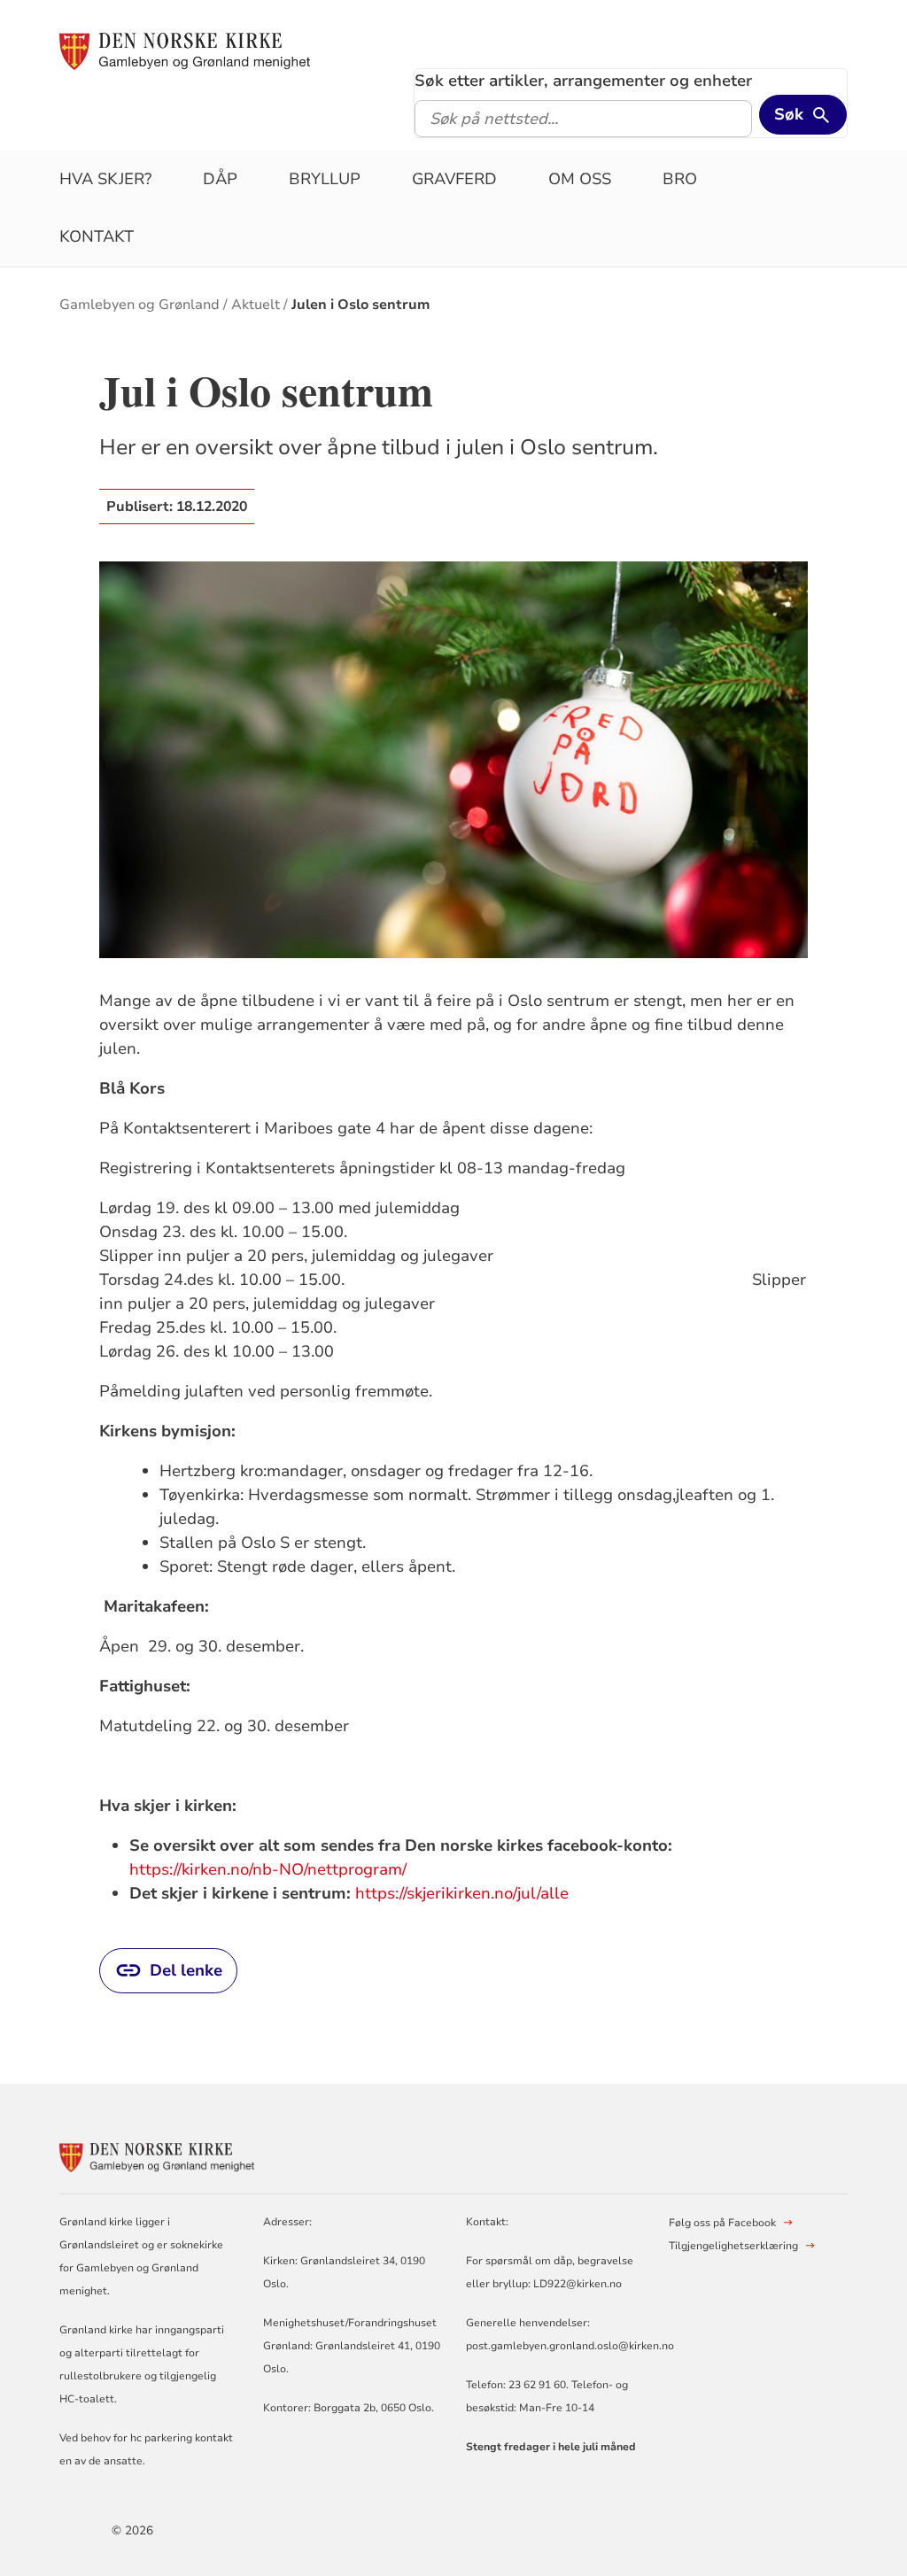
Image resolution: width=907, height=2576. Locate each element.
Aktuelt (256, 305)
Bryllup (325, 179)
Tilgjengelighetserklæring (733, 2246)
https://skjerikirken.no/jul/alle (462, 1893)
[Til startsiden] (185, 50)
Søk (789, 114)
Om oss (580, 179)
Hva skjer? (105, 179)
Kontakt (97, 236)
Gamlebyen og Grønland (140, 305)
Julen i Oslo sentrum (360, 305)
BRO (680, 179)
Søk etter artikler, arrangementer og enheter (583, 81)
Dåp (220, 179)
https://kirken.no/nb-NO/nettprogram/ (268, 1869)
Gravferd (454, 179)
